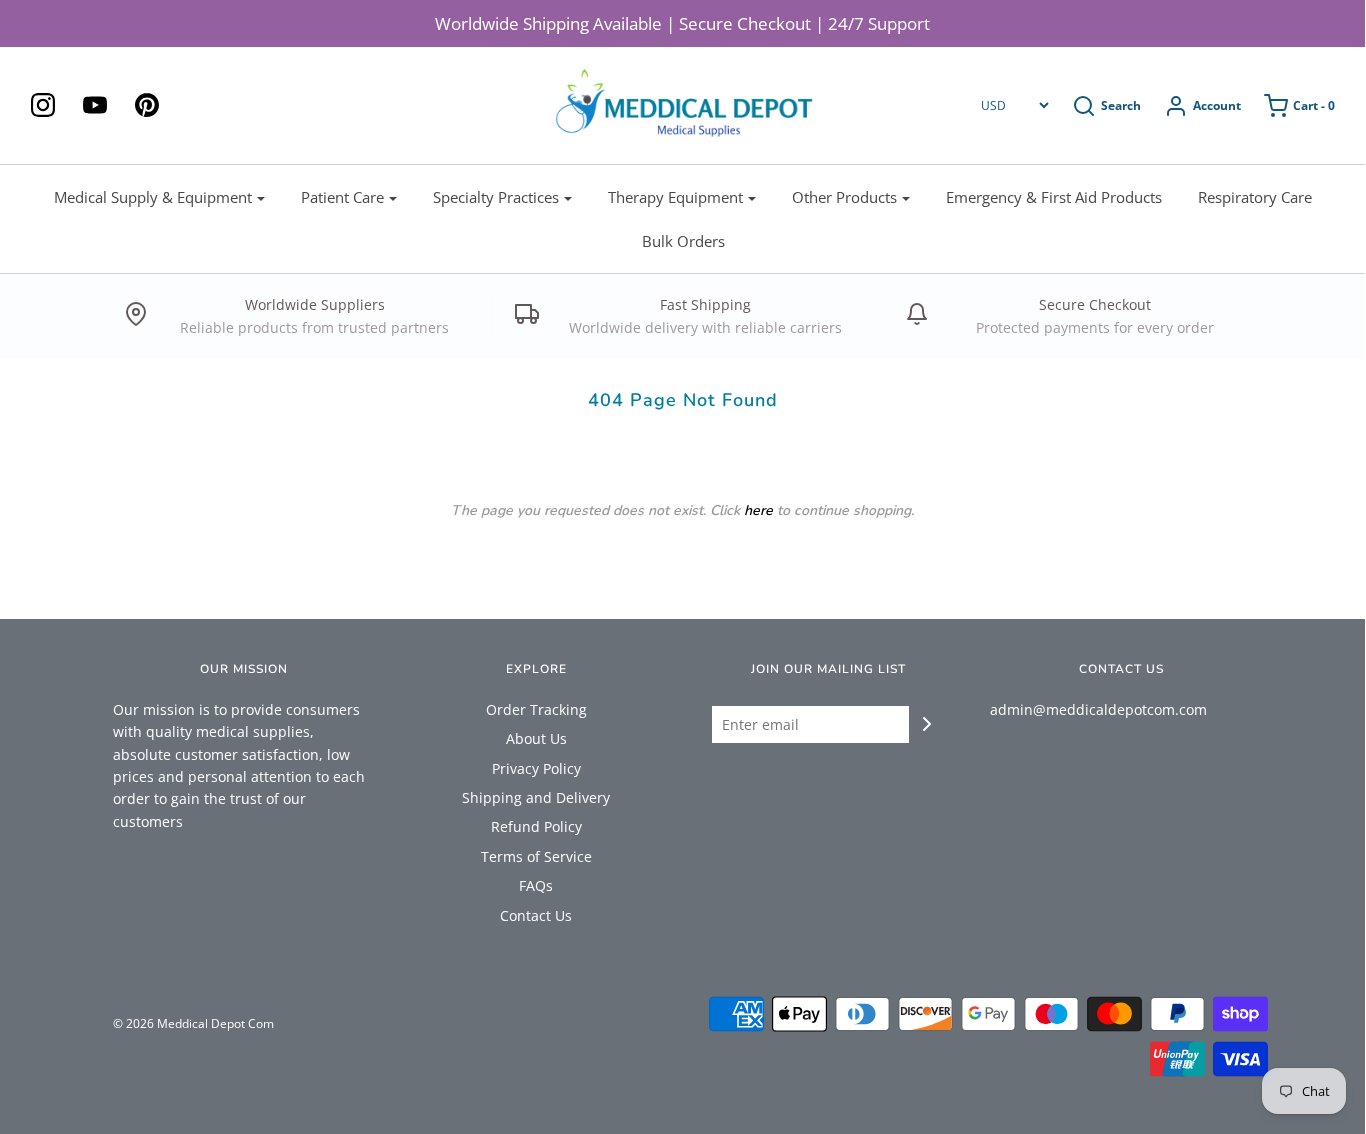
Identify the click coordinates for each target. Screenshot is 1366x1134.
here (758, 510)
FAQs (536, 885)
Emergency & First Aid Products (1054, 197)
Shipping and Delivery (536, 797)
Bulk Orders (683, 241)
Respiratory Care (1255, 197)
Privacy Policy (536, 768)
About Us (536, 738)
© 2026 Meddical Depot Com (193, 1023)
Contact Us (536, 915)
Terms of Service (536, 856)
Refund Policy (536, 826)
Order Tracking (536, 709)
